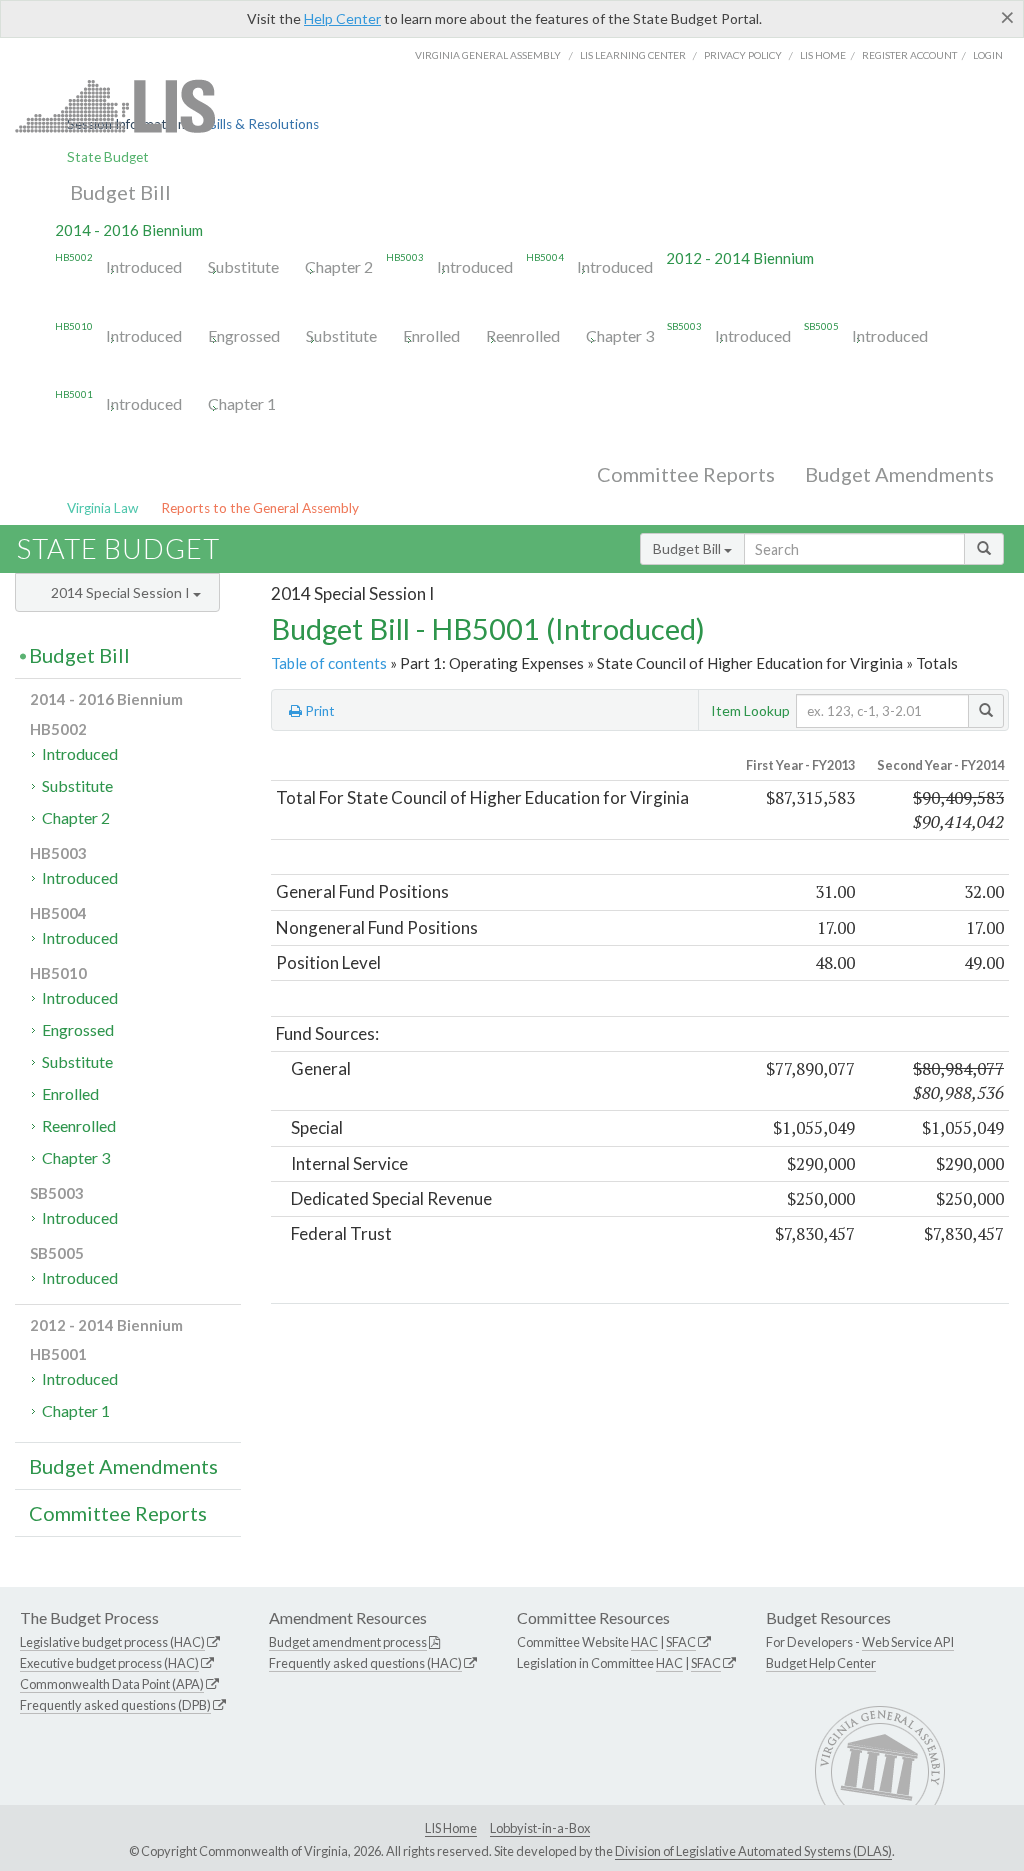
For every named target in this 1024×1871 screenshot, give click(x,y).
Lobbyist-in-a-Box (540, 1828)
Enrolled (431, 335)
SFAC (681, 1642)
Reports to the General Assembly (260, 508)
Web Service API (908, 1642)
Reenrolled (523, 335)
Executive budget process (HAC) (109, 1663)
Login (988, 55)
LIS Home (451, 1828)
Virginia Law (102, 508)
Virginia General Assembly (488, 55)
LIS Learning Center (633, 55)
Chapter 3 (620, 335)
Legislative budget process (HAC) (112, 1642)
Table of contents (329, 663)
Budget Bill (120, 192)
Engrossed (244, 335)
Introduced (144, 266)
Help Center (342, 18)
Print (318, 711)
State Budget (108, 157)
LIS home (823, 55)
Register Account (909, 55)
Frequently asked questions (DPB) (115, 1705)
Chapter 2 (339, 266)
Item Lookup (750, 710)
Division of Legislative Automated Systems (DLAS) (753, 1851)
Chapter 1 (242, 403)
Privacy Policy (743, 55)
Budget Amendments (899, 474)
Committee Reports (686, 474)
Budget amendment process (348, 1642)
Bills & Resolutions (263, 124)
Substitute (243, 266)
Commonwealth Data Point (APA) (112, 1684)
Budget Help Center (821, 1663)
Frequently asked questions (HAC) (365, 1663)
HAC (644, 1642)
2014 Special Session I (122, 592)
